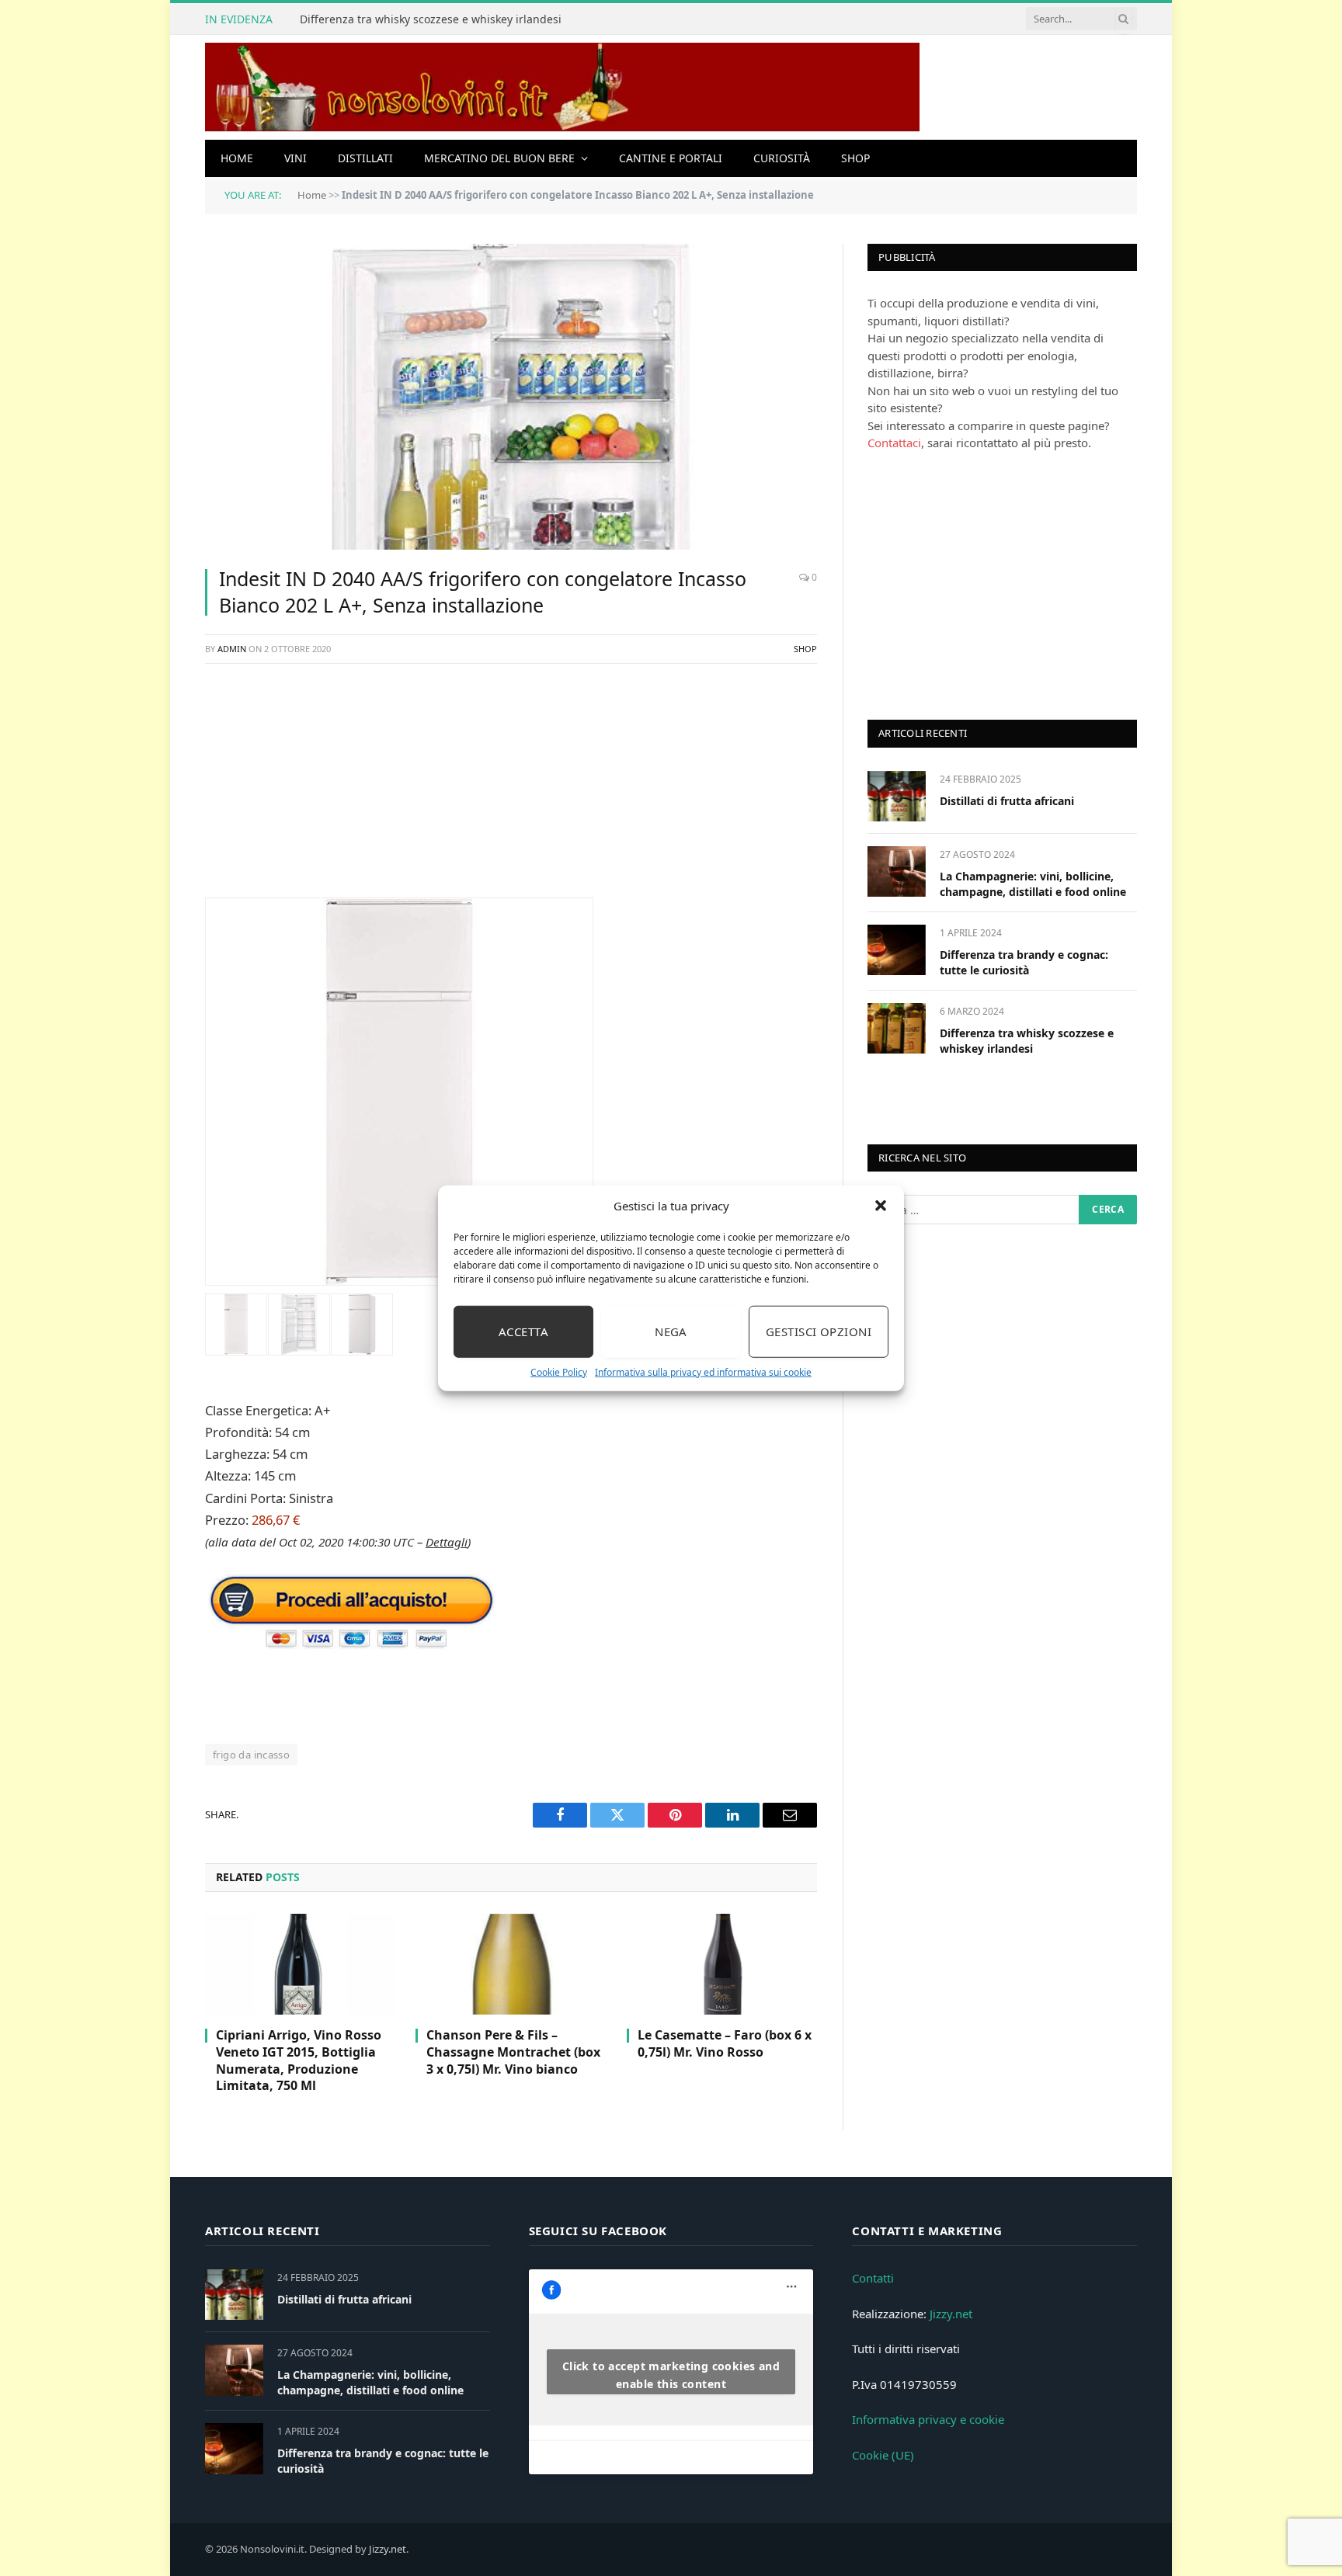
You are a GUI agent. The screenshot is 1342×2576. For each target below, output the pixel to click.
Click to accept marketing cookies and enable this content (671, 2375)
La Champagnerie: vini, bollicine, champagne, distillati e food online (1033, 884)
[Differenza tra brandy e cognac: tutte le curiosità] (897, 950)
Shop (855, 158)
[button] (881, 1206)
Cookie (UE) (883, 2455)
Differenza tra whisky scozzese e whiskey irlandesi (431, 19)
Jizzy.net (951, 2314)
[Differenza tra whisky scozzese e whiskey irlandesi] (897, 1028)
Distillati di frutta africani (1007, 801)
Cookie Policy (559, 1371)
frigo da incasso (251, 1755)
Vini (296, 158)
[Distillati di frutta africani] (897, 796)
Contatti (873, 2278)
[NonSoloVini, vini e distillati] (562, 87)
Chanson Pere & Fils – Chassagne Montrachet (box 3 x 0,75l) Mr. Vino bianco (513, 2052)
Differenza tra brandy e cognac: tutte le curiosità (1024, 962)
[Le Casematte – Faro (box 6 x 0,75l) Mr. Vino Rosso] (722, 1964)
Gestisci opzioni (819, 1331)
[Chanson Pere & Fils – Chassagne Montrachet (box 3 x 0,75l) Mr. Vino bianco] (511, 1964)
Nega (671, 1331)
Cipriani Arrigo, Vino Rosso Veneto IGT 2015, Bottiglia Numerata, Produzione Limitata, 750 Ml (299, 2060)
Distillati (365, 158)
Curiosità (782, 158)
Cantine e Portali (671, 158)
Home (237, 158)
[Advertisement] (511, 789)
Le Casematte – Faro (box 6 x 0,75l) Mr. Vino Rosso (725, 2044)
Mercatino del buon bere (499, 158)
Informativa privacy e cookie (928, 2419)
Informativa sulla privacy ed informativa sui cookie (703, 1371)
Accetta (523, 1331)
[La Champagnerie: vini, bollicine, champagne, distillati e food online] (897, 871)
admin (232, 649)
